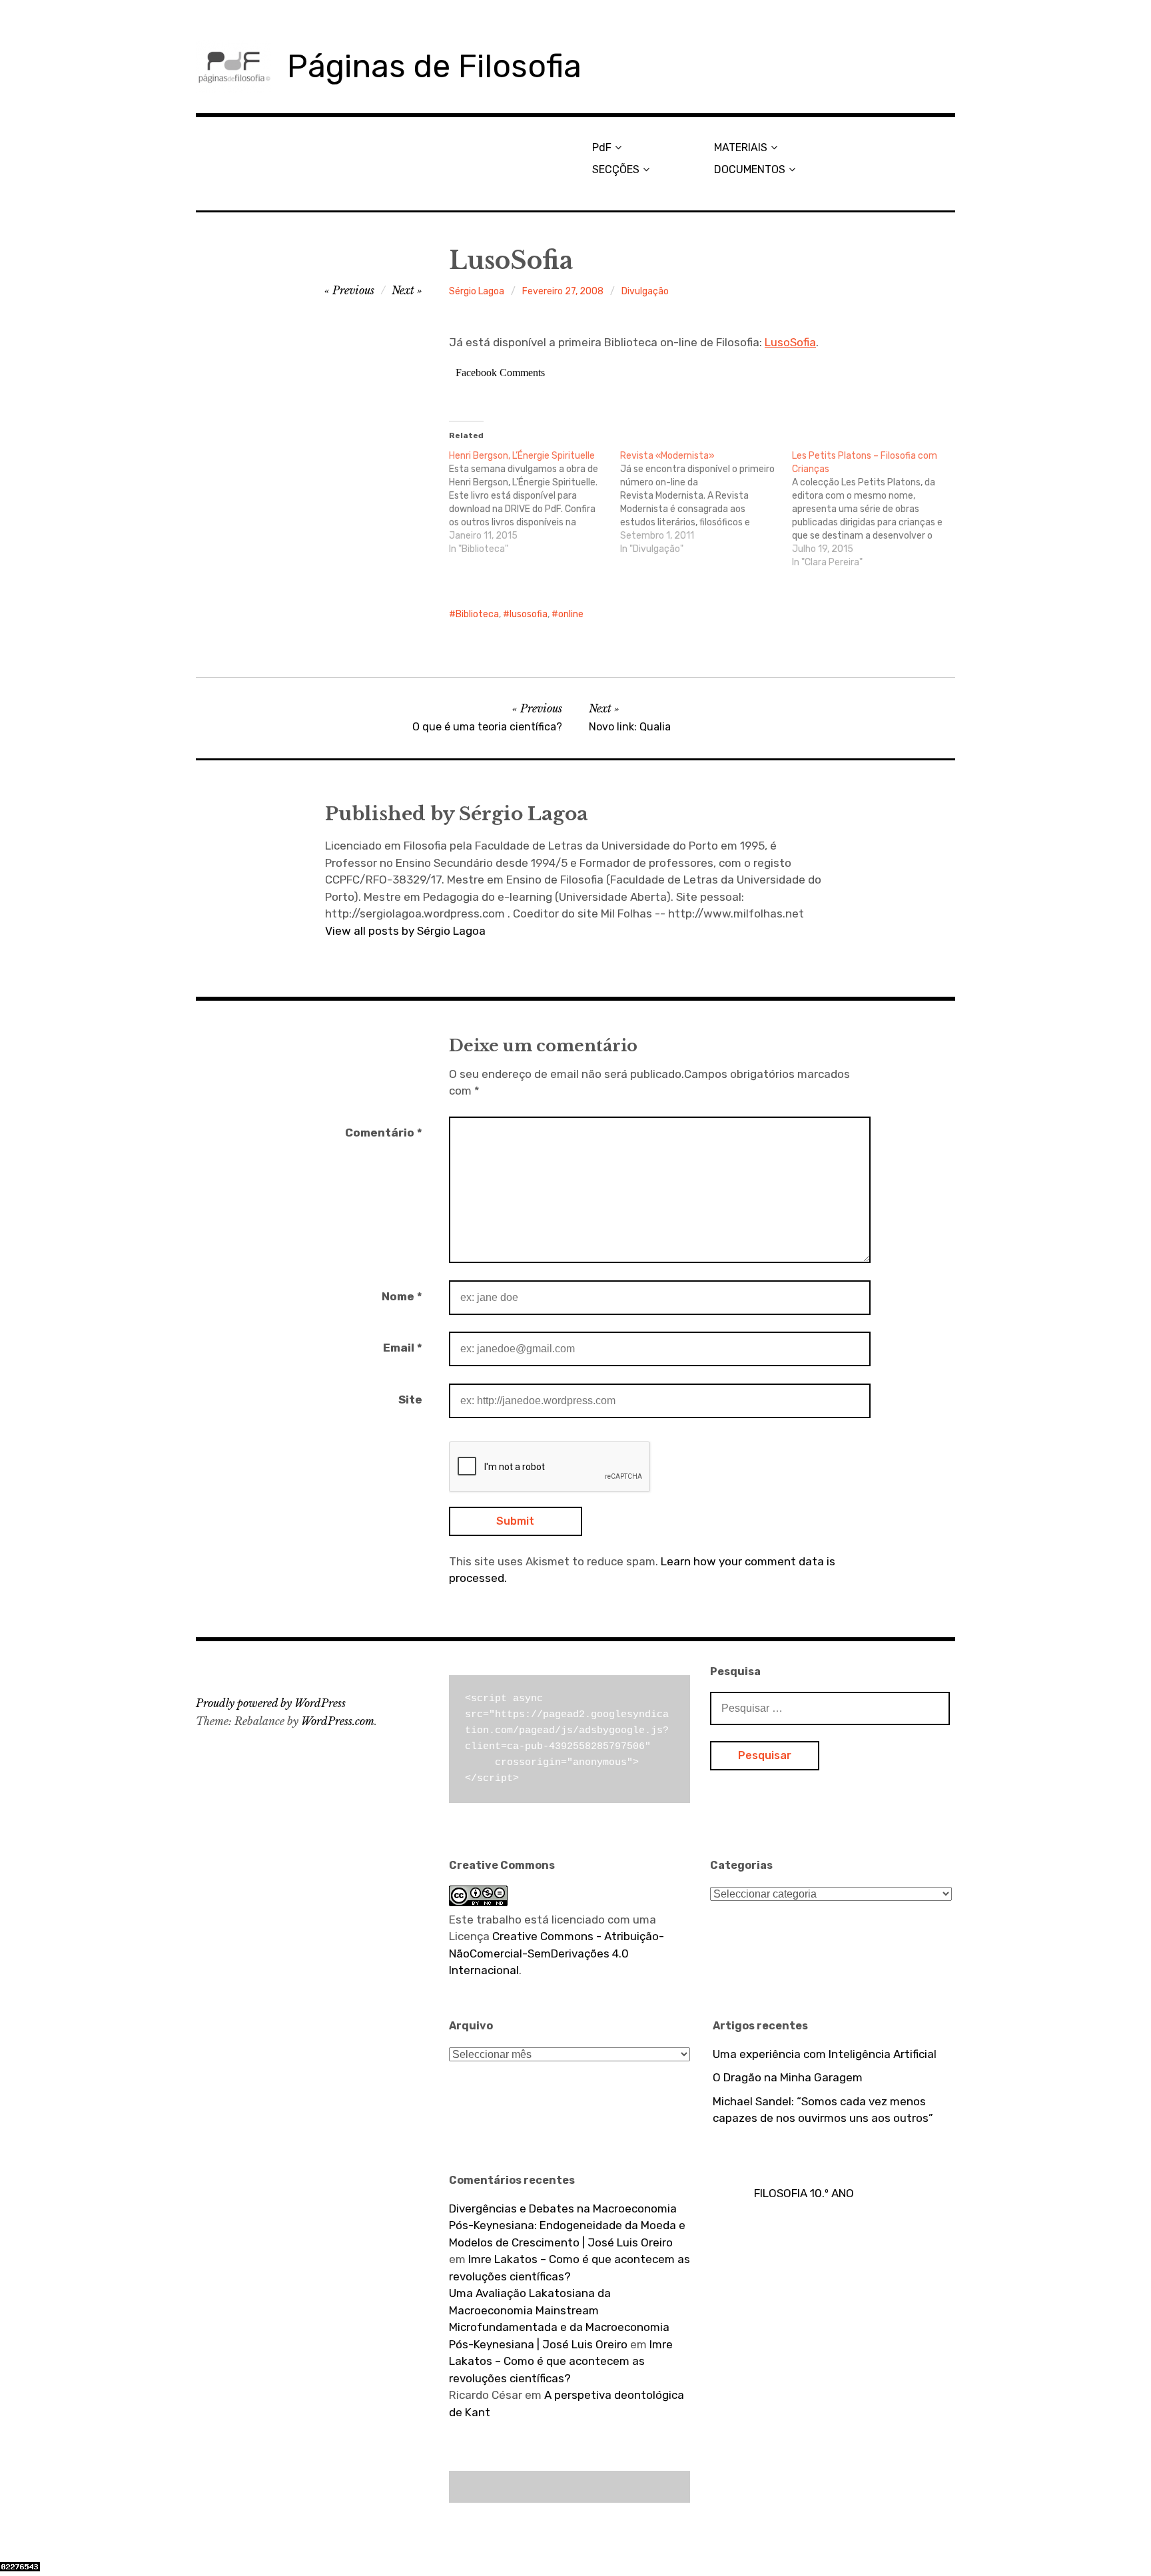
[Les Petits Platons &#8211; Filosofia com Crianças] (878, 509)
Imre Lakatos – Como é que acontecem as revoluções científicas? (561, 2361)
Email (403, 1348)
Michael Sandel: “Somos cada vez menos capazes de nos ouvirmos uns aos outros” (823, 2110)
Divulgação (645, 291)
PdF (602, 147)
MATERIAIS (741, 147)
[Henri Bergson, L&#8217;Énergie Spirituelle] (535, 503)
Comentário (384, 1133)
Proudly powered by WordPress (271, 1703)
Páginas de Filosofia (434, 66)
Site (410, 1400)
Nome (402, 1296)
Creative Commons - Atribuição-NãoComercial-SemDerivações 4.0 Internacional (557, 1953)
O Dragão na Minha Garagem (788, 2077)
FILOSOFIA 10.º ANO (804, 2193)
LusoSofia (790, 342)
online (571, 614)
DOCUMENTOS (750, 169)
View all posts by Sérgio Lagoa (405, 931)
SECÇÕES (616, 169)
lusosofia (529, 614)
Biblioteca (477, 614)
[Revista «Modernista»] (706, 503)
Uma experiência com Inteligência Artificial (825, 2054)
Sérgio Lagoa (477, 291)
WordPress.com (338, 1721)
